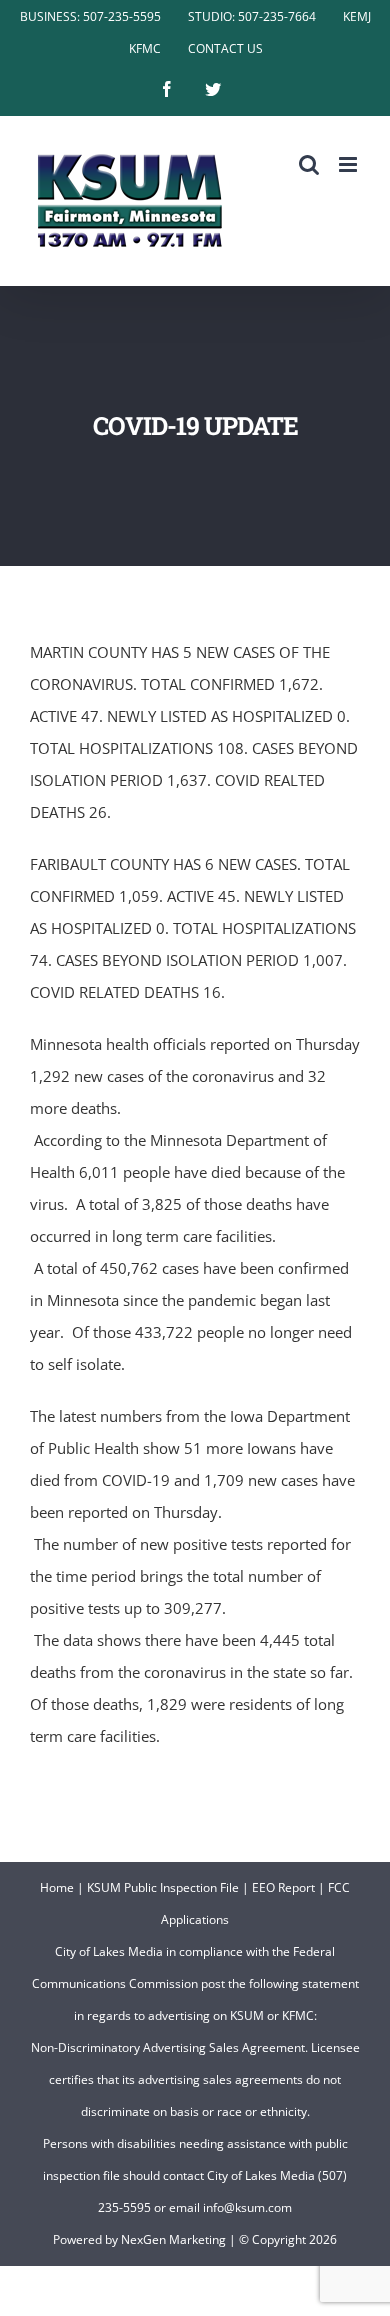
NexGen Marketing (173, 2239)
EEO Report (283, 1887)
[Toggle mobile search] (309, 164)
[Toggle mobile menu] (349, 164)
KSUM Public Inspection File (163, 1887)
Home (57, 1887)
